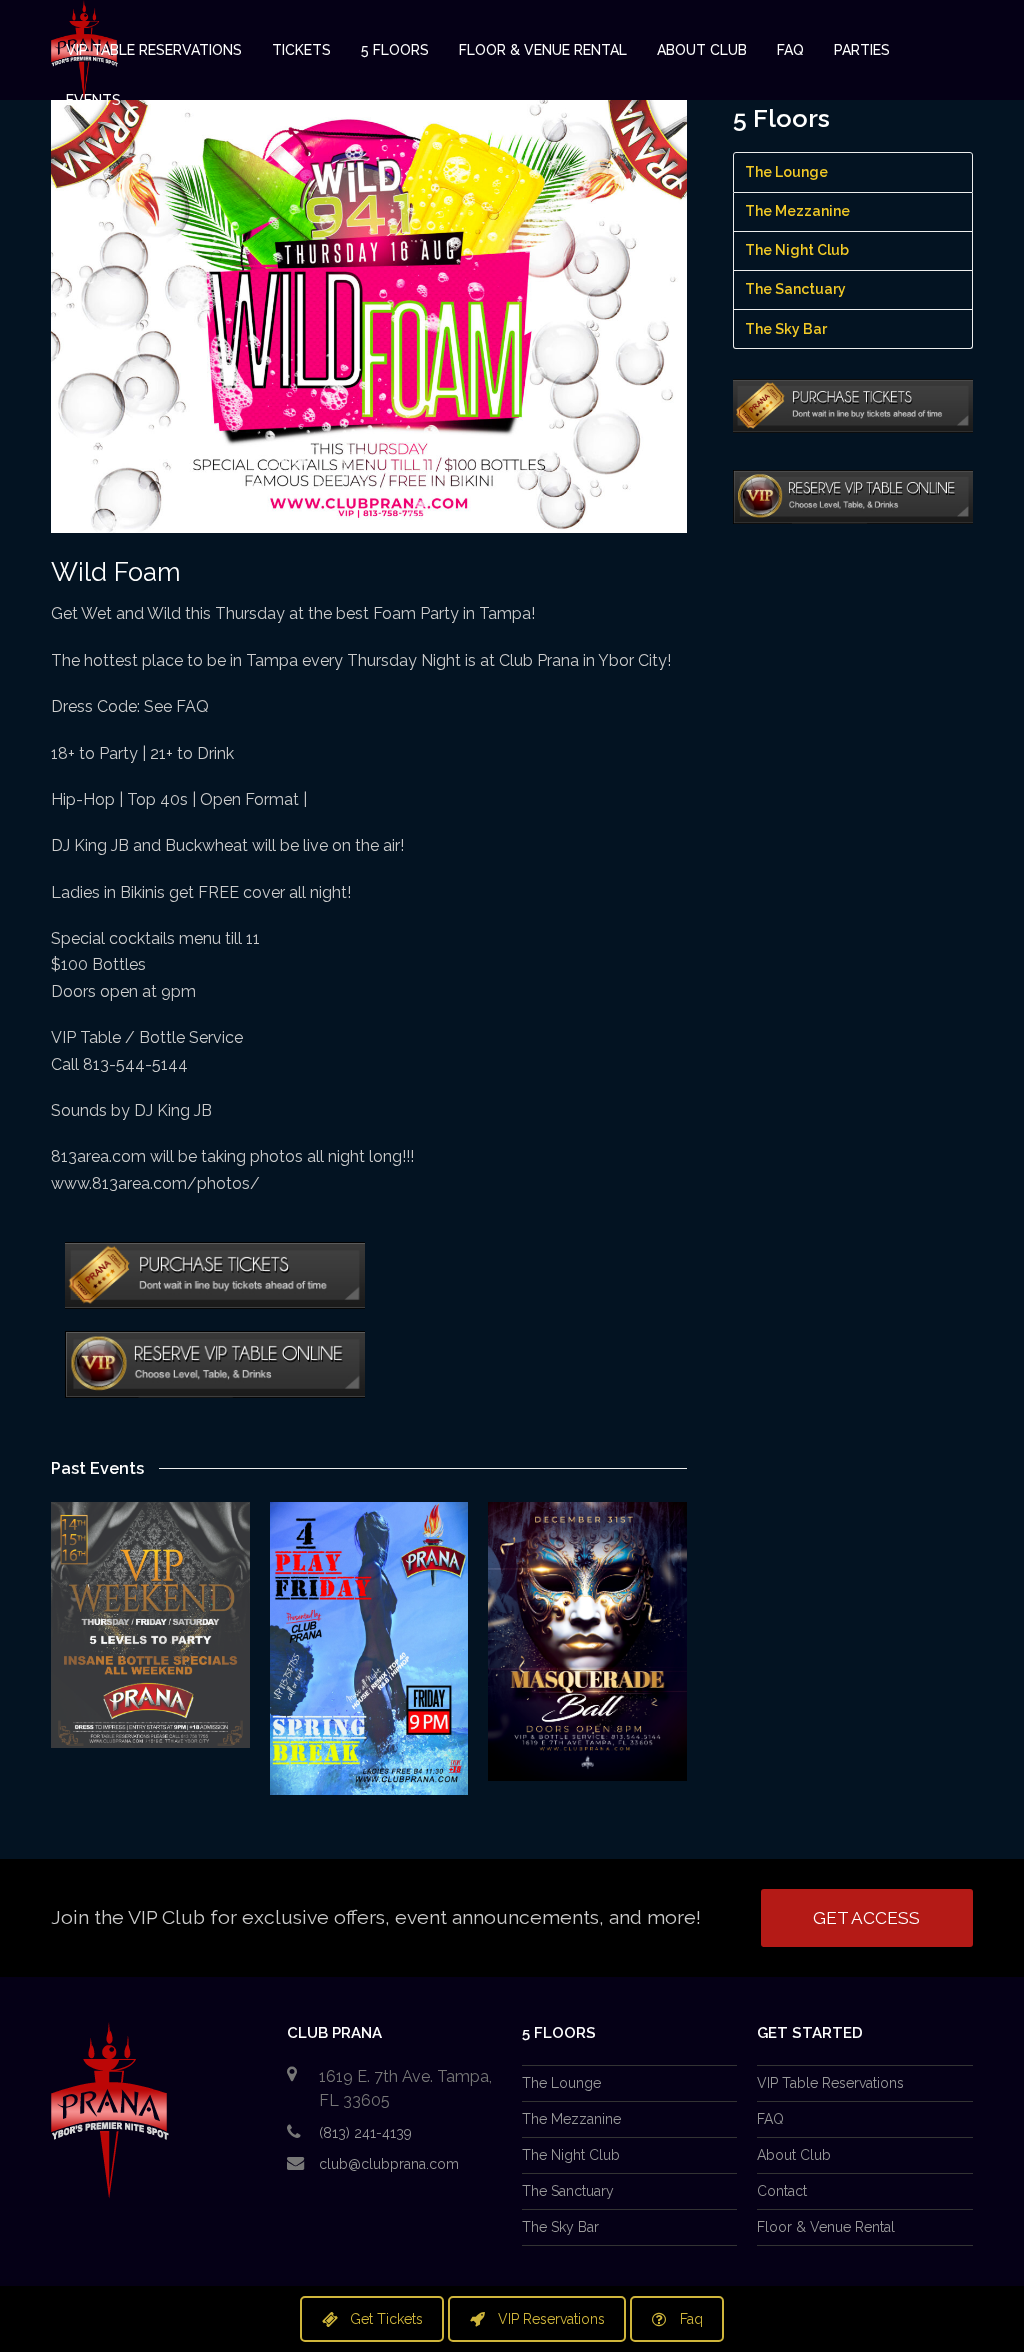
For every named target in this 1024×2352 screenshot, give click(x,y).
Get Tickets (386, 2319)
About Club (794, 2155)
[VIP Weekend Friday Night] (150, 1624)
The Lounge (786, 172)
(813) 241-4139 (365, 2133)
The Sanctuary (795, 289)
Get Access (866, 1918)
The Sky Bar (786, 329)
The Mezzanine (797, 211)
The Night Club (797, 250)
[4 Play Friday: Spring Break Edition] (369, 1648)
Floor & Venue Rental (826, 2227)
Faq (691, 2319)
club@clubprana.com (389, 2164)
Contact (782, 2191)
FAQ (770, 2119)
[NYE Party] (587, 1641)
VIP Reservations (551, 2319)
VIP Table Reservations (830, 2083)
